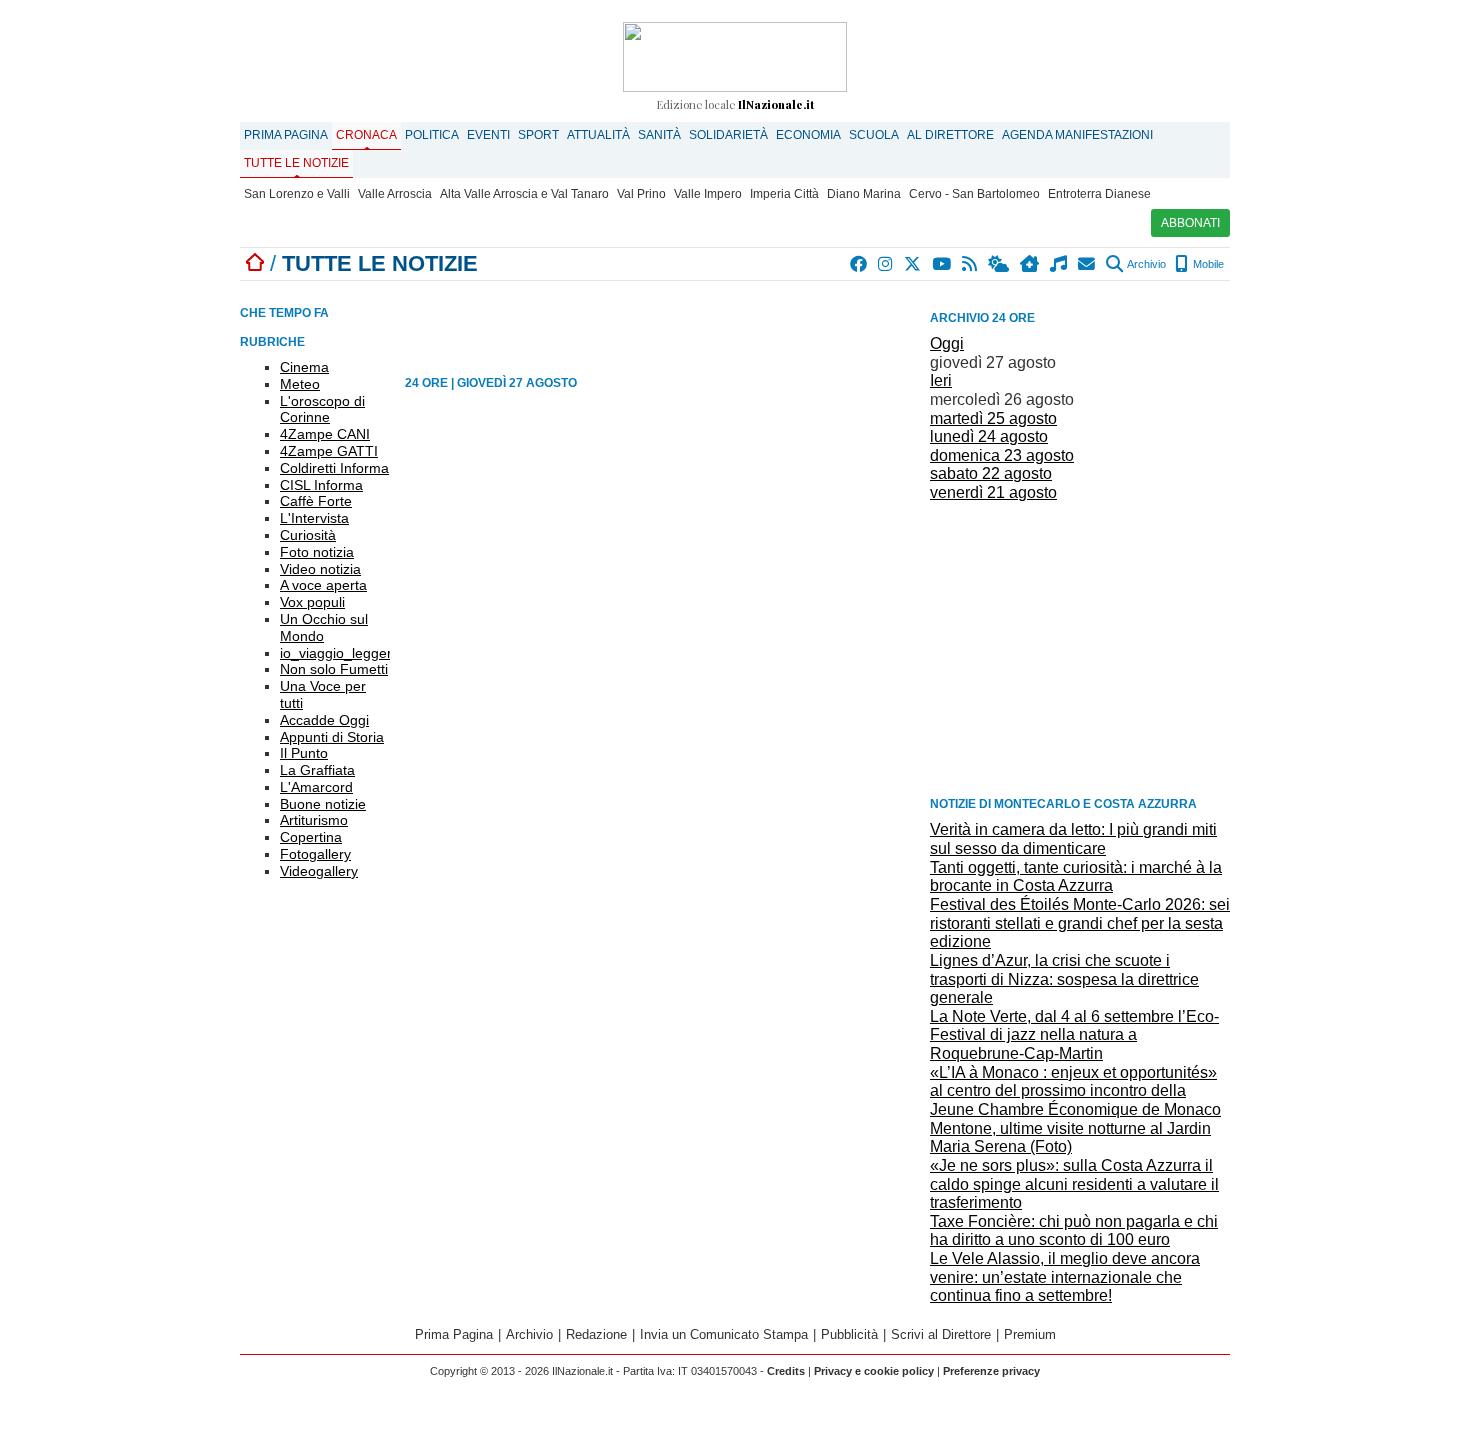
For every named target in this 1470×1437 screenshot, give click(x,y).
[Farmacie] (1030, 264)
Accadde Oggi (324, 720)
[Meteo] (999, 264)
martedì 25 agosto (993, 418)
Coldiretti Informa (334, 468)
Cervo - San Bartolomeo (974, 194)
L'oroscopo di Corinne (322, 409)
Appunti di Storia (332, 737)
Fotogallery (315, 854)
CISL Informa (321, 485)
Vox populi (312, 602)
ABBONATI (1190, 223)
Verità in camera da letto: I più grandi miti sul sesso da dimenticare (1073, 839)
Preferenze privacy (991, 1371)
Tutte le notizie (296, 163)
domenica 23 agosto (1002, 455)
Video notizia (320, 569)
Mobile (1207, 264)
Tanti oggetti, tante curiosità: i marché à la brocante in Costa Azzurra (1076, 877)
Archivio (1145, 264)
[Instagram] (886, 264)
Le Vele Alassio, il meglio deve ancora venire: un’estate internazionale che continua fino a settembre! (1065, 1277)
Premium (1030, 1334)
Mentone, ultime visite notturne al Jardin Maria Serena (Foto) (1070, 1138)
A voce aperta (323, 585)
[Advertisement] (1080, 648)
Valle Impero (708, 194)
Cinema (304, 367)
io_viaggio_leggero (340, 653)
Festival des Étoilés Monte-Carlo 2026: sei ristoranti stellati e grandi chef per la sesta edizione (1080, 923)
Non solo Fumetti (334, 669)
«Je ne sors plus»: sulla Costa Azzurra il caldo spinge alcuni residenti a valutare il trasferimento (1074, 1184)
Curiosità (308, 535)
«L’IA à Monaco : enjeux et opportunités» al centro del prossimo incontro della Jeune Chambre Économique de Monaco (1075, 1091)
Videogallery (319, 871)
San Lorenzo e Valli (297, 194)
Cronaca (366, 135)
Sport (538, 135)
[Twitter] (913, 264)
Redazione (596, 1334)
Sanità (659, 135)
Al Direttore (950, 135)
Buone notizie (323, 804)
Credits (786, 1371)
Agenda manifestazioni (1077, 135)
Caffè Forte (316, 501)
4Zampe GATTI (329, 451)
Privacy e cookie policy (874, 1371)
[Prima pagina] (255, 263)
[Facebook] (859, 264)
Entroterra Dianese (1099, 194)
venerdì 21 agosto (993, 492)
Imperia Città (784, 194)
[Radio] (1059, 264)
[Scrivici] (1087, 264)
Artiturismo (314, 820)
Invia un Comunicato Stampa (724, 1334)
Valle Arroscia (395, 194)
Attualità (598, 135)
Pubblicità (849, 1334)
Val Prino (641, 194)
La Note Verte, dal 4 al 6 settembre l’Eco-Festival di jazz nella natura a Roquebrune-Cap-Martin (1074, 1035)
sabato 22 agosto (991, 473)
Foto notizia (317, 552)
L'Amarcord (316, 787)
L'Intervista (314, 518)
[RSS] (970, 264)
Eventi (488, 135)
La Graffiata (317, 770)
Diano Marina (864, 194)
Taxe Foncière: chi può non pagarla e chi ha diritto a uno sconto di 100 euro (1074, 1231)
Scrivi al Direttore (941, 1334)
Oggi (947, 343)
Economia (808, 135)
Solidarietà (728, 135)
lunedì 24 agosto (989, 436)
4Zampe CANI (325, 434)
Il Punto (304, 753)
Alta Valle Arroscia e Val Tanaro (524, 194)
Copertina (311, 837)
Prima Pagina (286, 135)
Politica (432, 135)
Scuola (874, 135)
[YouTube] (942, 264)
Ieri (941, 380)
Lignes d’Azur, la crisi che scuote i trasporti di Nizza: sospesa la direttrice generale (1064, 979)
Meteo (300, 384)
